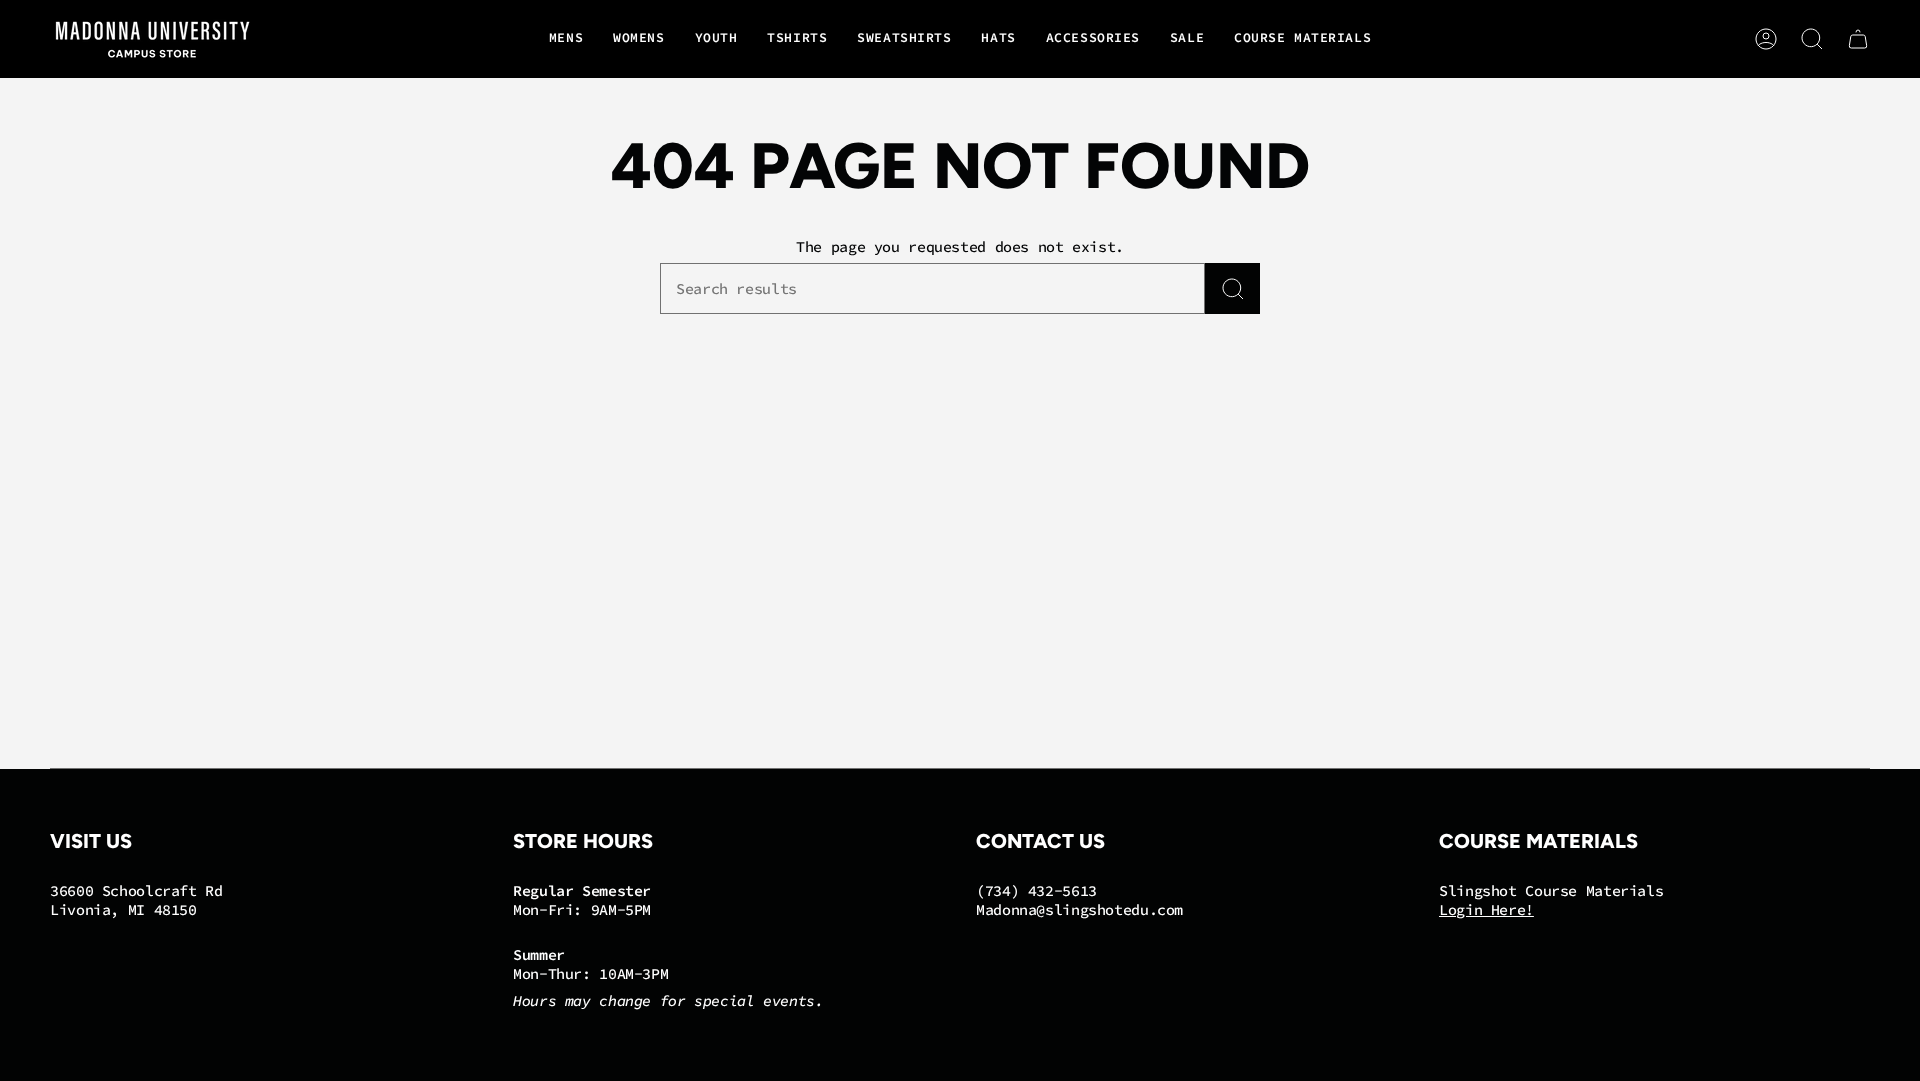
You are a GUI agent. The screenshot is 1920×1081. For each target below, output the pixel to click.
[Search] (1232, 288)
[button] (566, 39)
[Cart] (1858, 39)
